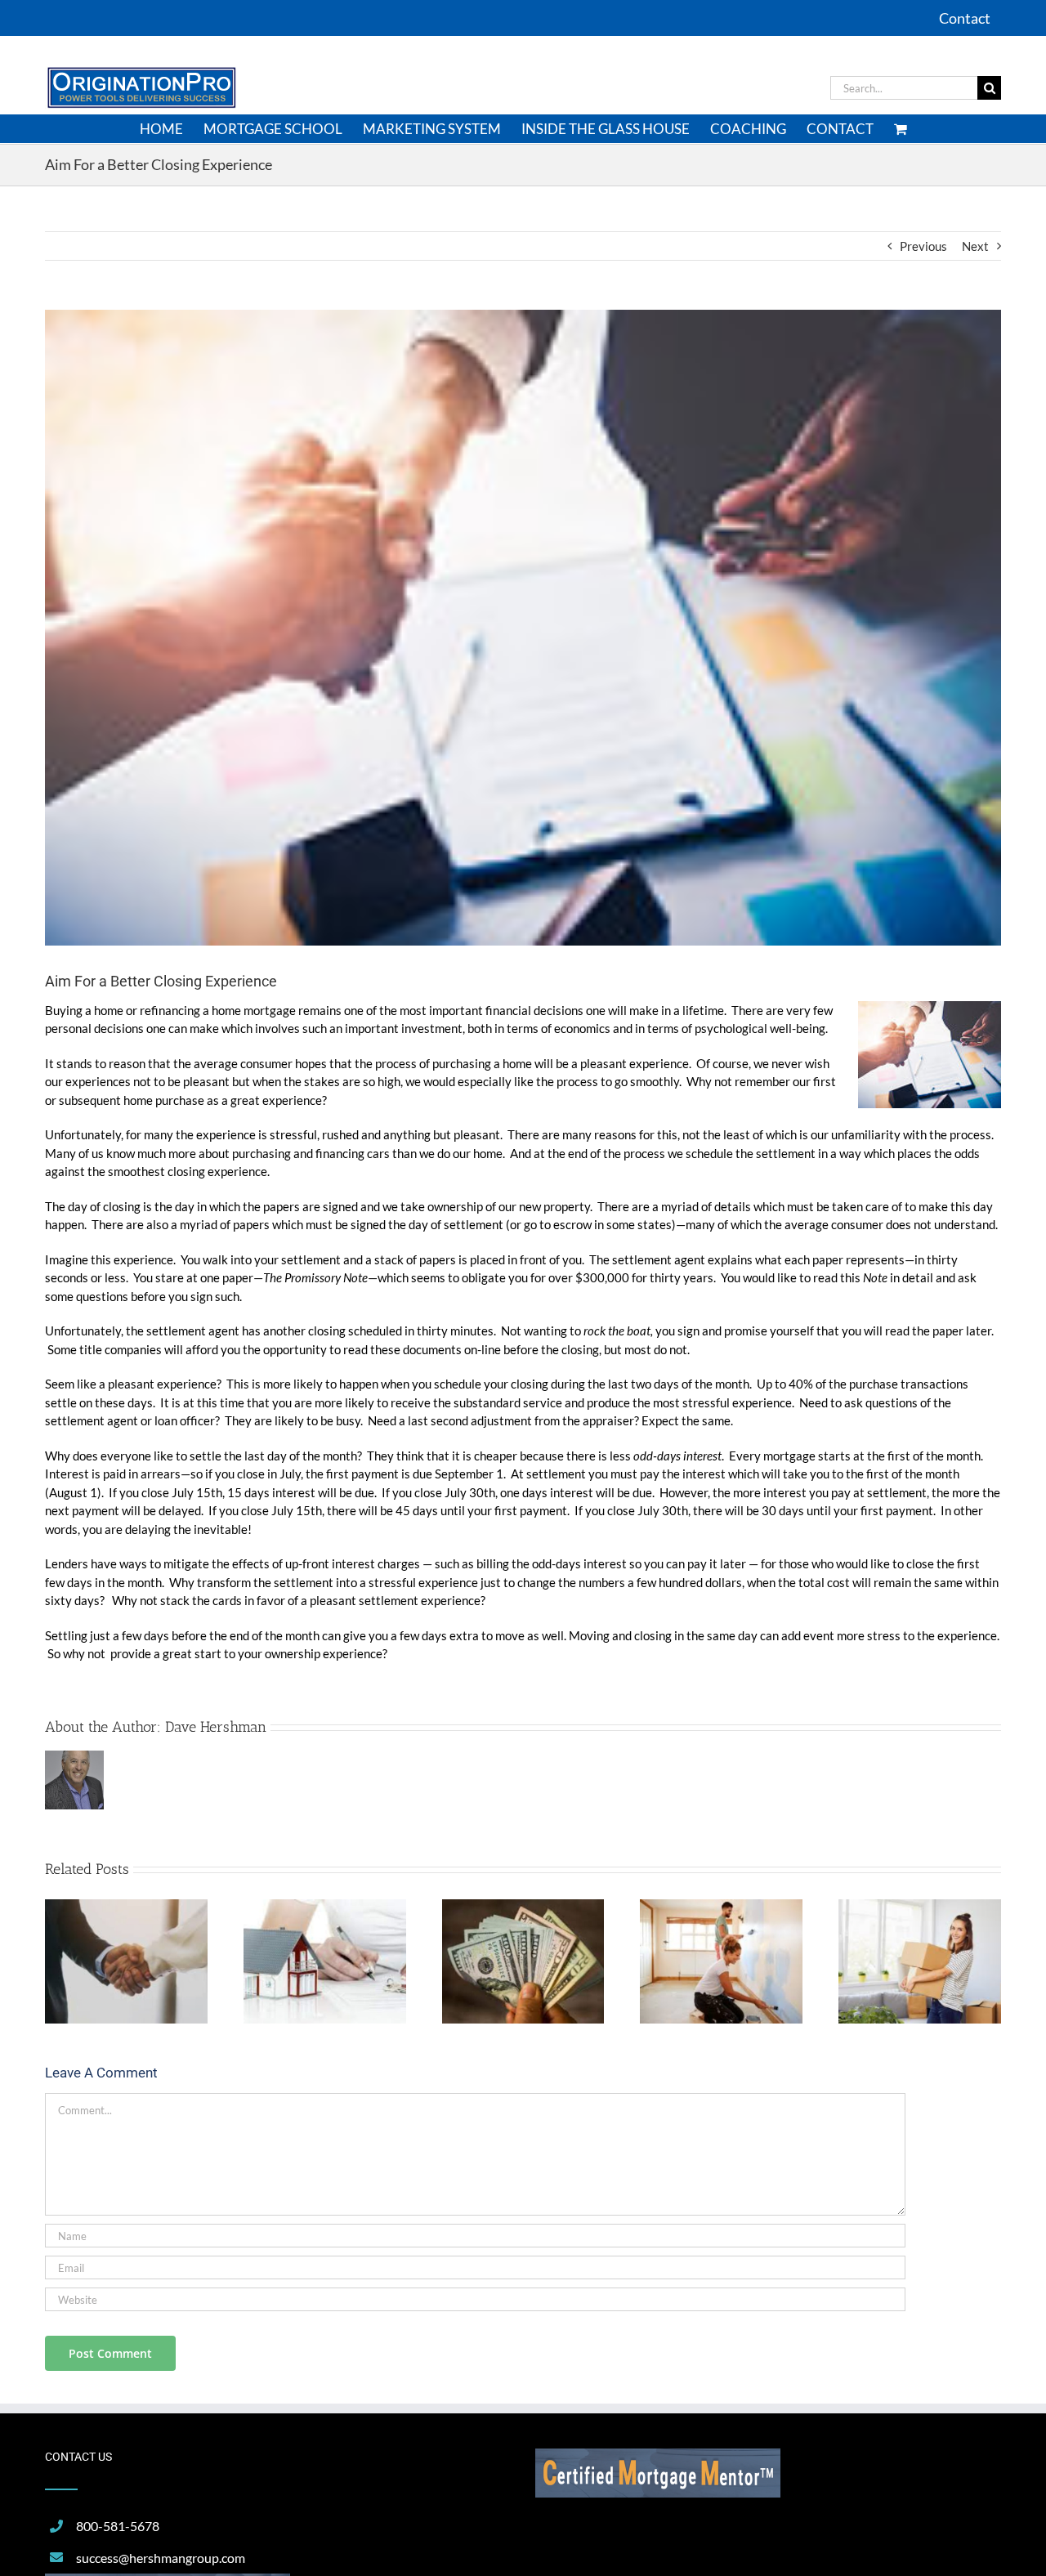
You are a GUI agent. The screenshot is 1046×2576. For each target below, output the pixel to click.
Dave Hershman (216, 1727)
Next (975, 246)
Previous (923, 246)
